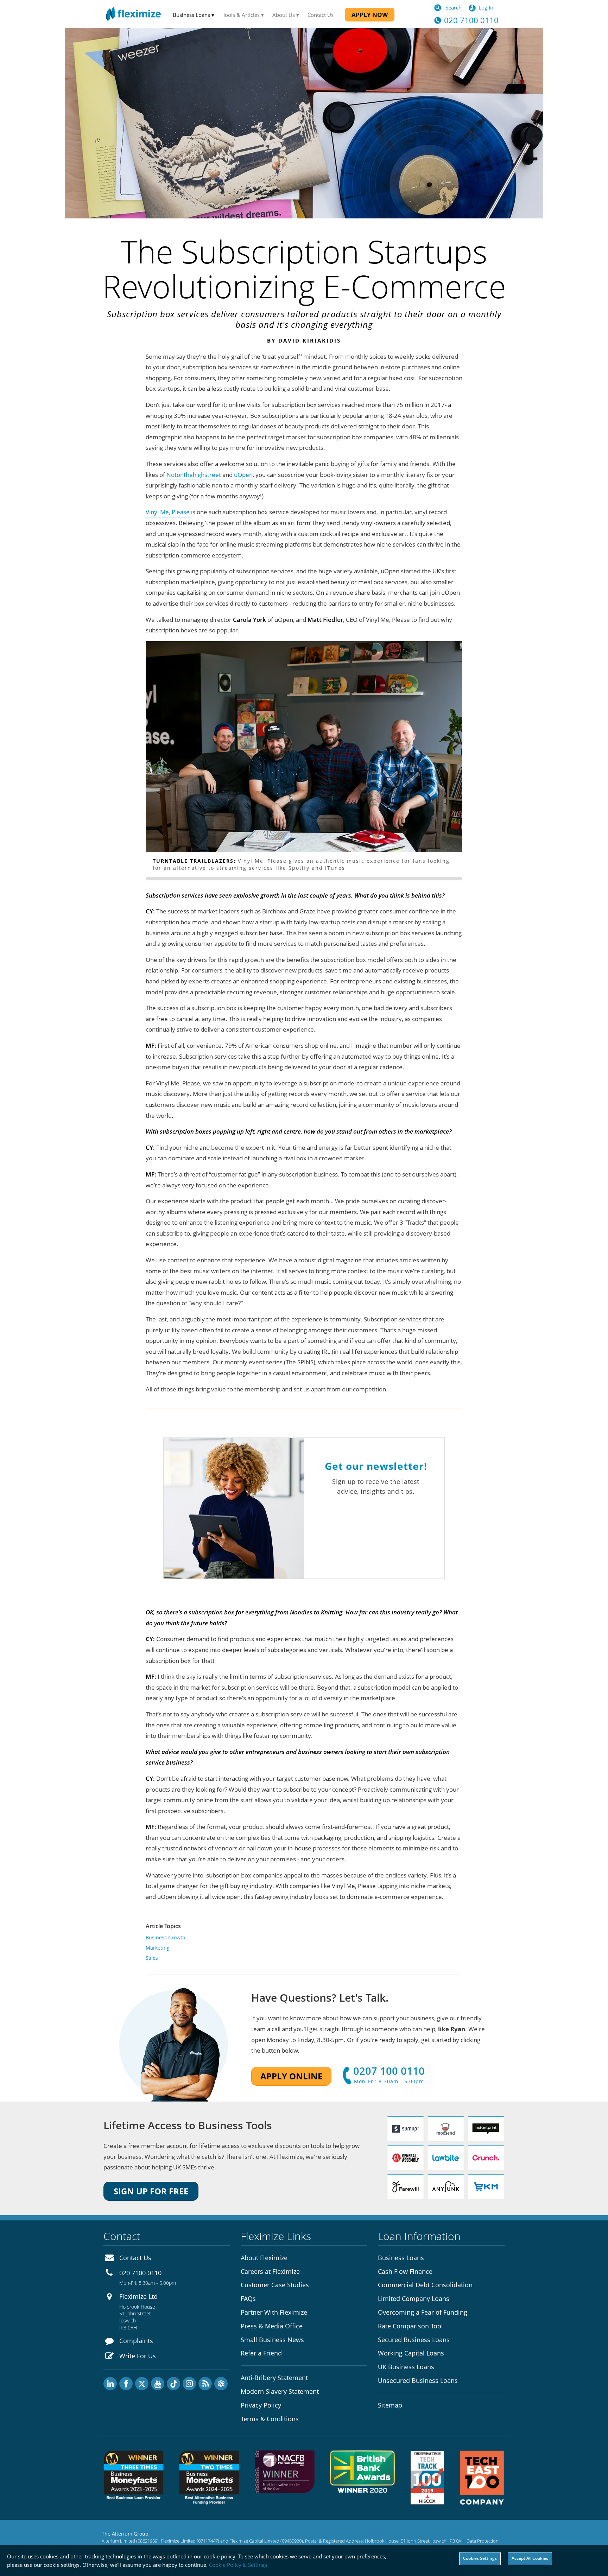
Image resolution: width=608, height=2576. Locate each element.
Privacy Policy (261, 2405)
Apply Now (370, 15)
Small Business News (272, 2340)
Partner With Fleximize (274, 2312)
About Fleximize (264, 2258)
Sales (152, 1958)
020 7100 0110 (140, 2273)
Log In (486, 7)
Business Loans (401, 2258)
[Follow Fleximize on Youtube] (158, 2384)
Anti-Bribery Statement (274, 2378)
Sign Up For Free (151, 2191)
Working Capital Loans (411, 2353)
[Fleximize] (133, 14)
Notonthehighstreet (194, 475)
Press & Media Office (272, 2326)
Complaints (136, 2341)
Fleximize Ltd (138, 2296)
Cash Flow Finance (405, 2271)
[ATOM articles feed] (221, 2384)
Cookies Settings (480, 2558)
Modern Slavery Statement (280, 2391)
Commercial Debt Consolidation (425, 2285)
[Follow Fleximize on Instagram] (189, 2384)
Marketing (158, 1948)
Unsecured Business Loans (418, 2380)
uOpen (243, 475)
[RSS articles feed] (205, 2384)
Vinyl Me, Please (168, 512)
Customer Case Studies (275, 2285)
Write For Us (138, 2356)
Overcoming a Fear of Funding (423, 2312)
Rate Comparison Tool (410, 2326)
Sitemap (390, 2405)
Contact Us (321, 15)
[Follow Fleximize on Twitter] (142, 2384)
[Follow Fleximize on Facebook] (126, 2384)
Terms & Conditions (270, 2419)
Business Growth (166, 1937)
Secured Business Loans (414, 2340)
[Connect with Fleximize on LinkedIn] (110, 2384)
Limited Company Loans (414, 2298)
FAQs (248, 2298)
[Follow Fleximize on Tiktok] (173, 2384)
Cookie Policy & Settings (238, 2565)
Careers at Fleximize (270, 2271)
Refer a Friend (261, 2353)
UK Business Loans (406, 2367)
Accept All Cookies (530, 2558)
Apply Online (291, 2076)
